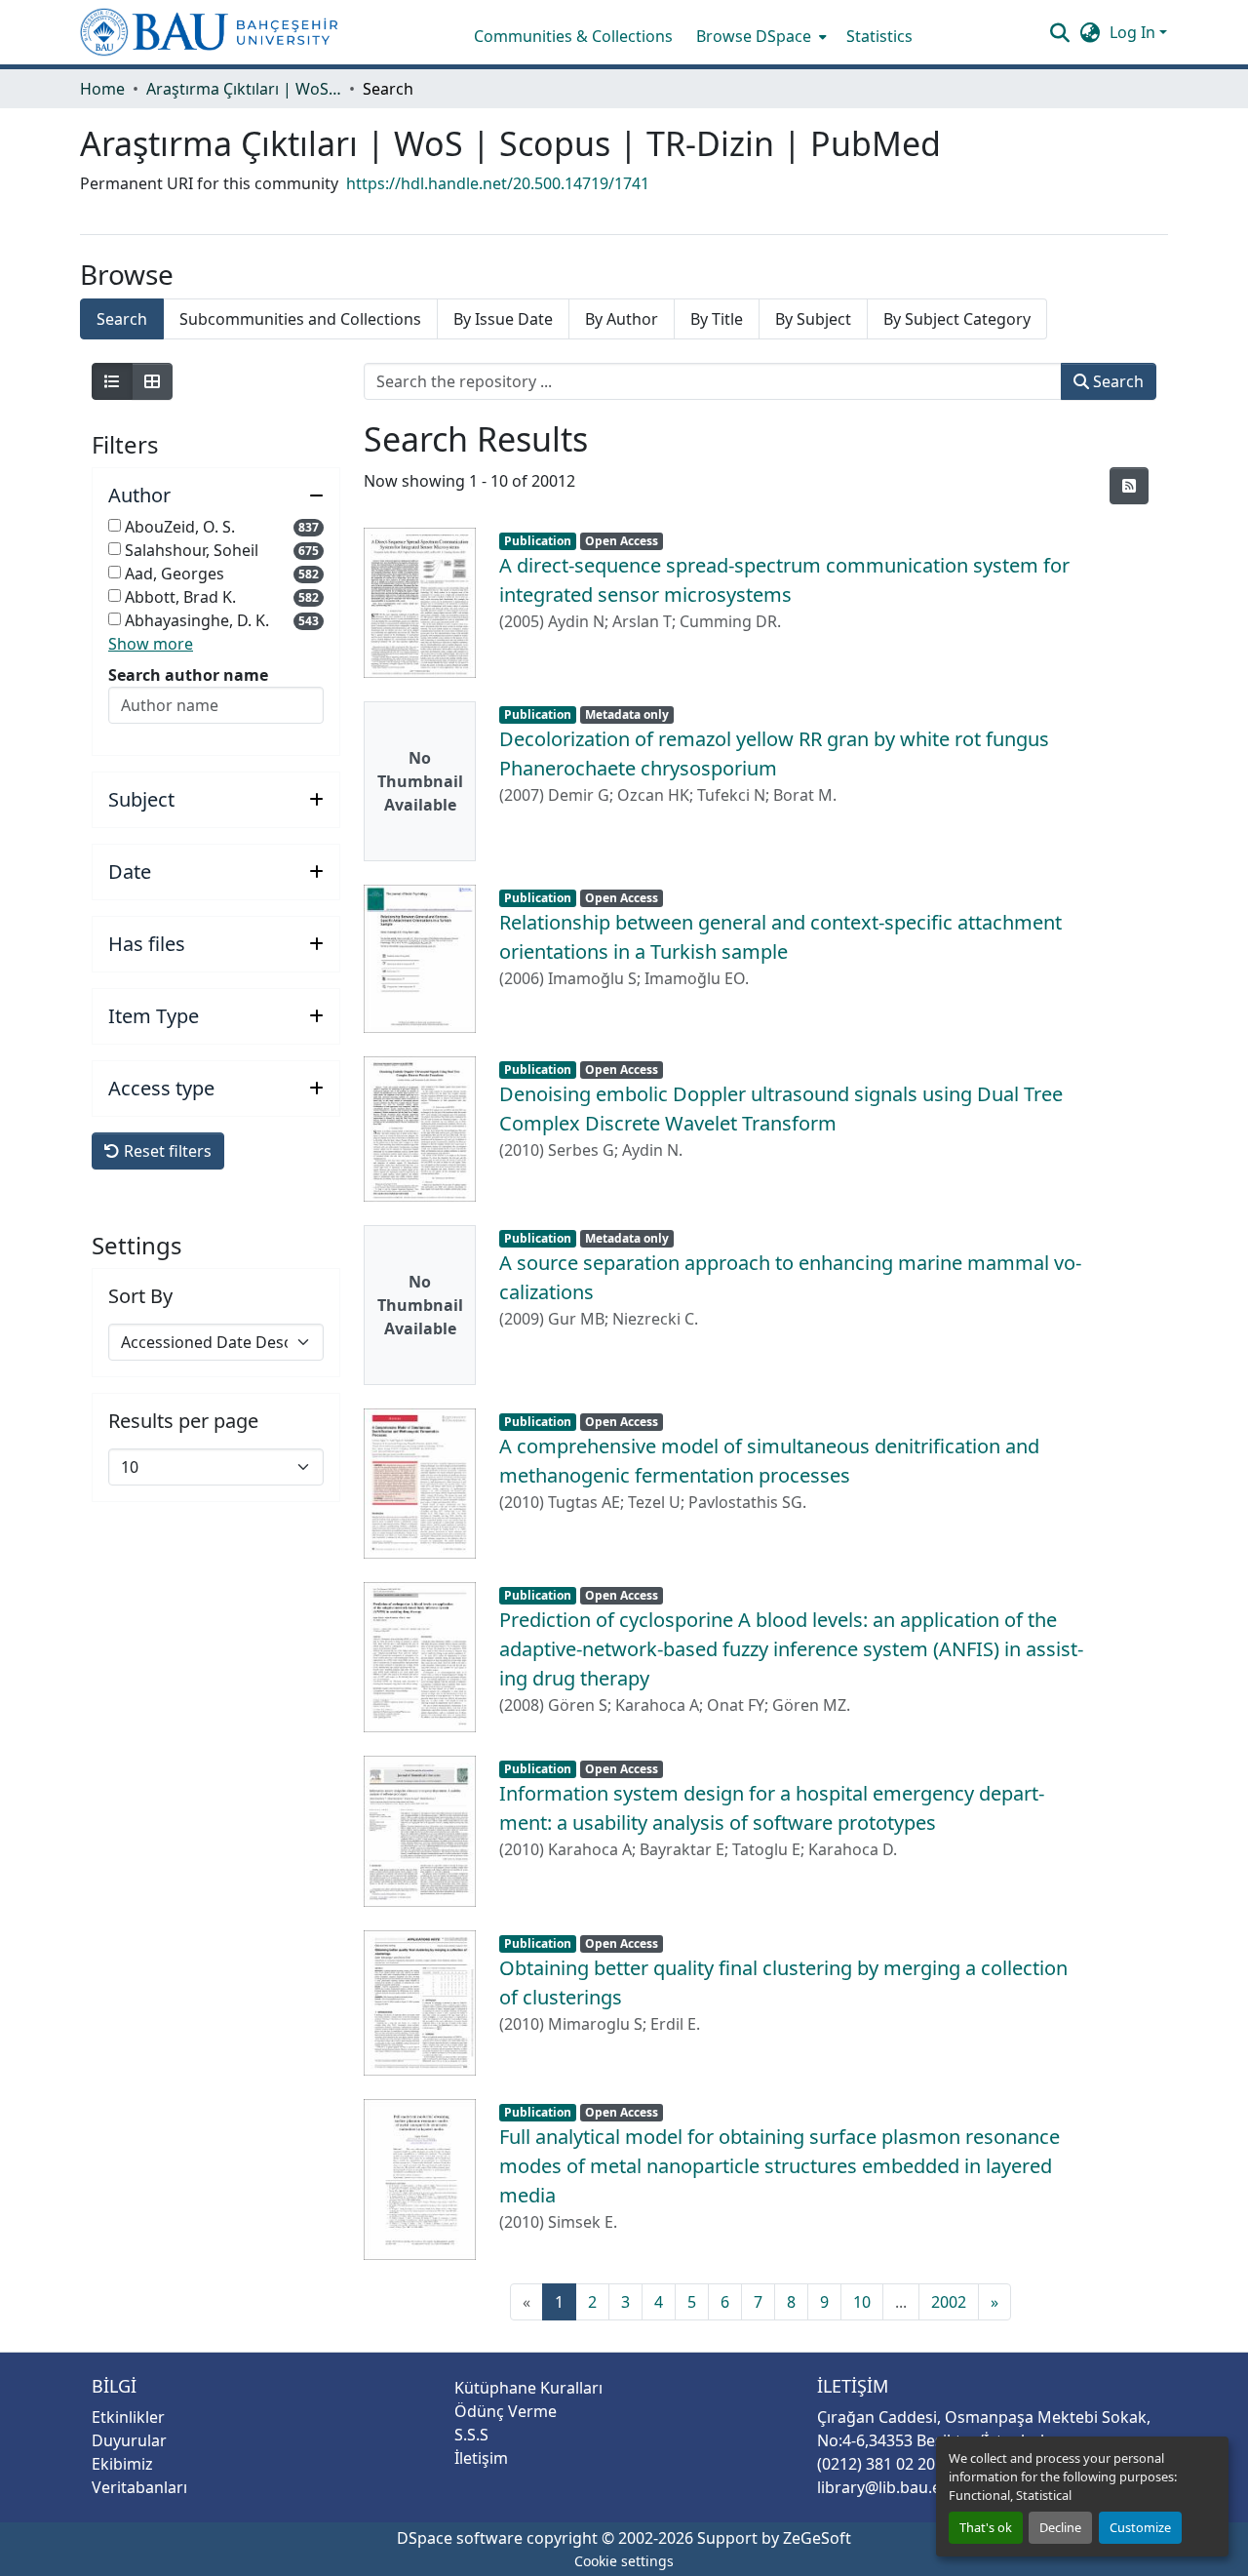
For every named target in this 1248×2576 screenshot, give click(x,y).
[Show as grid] (152, 381)
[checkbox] (115, 525)
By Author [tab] (622, 319)
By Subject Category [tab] (957, 319)
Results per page (183, 1421)
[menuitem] (760, 36)
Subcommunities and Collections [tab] (300, 319)
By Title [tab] (717, 319)
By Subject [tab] (813, 319)
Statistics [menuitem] (879, 36)
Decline (1060, 2527)
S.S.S (471, 2435)
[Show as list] (112, 381)
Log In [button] (1134, 32)
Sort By (140, 1296)
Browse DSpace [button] (754, 36)
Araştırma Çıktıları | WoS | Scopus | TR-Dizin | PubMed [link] (244, 89)
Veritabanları (139, 2487)
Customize (1140, 2527)
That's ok (986, 2527)
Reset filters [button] (166, 1151)
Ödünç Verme (506, 2411)
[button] (209, 32)
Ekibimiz (122, 2464)
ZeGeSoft (817, 2538)
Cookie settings (624, 2561)
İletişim (481, 2458)
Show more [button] (151, 644)
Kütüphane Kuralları (528, 2388)
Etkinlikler (128, 2417)
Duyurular (129, 2440)
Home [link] (102, 89)
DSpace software (460, 2538)
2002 (949, 2302)
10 (862, 2302)
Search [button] (1116, 381)
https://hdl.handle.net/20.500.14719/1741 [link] (498, 183)
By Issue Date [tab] (503, 319)
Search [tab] (122, 319)
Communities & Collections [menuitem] (573, 36)
